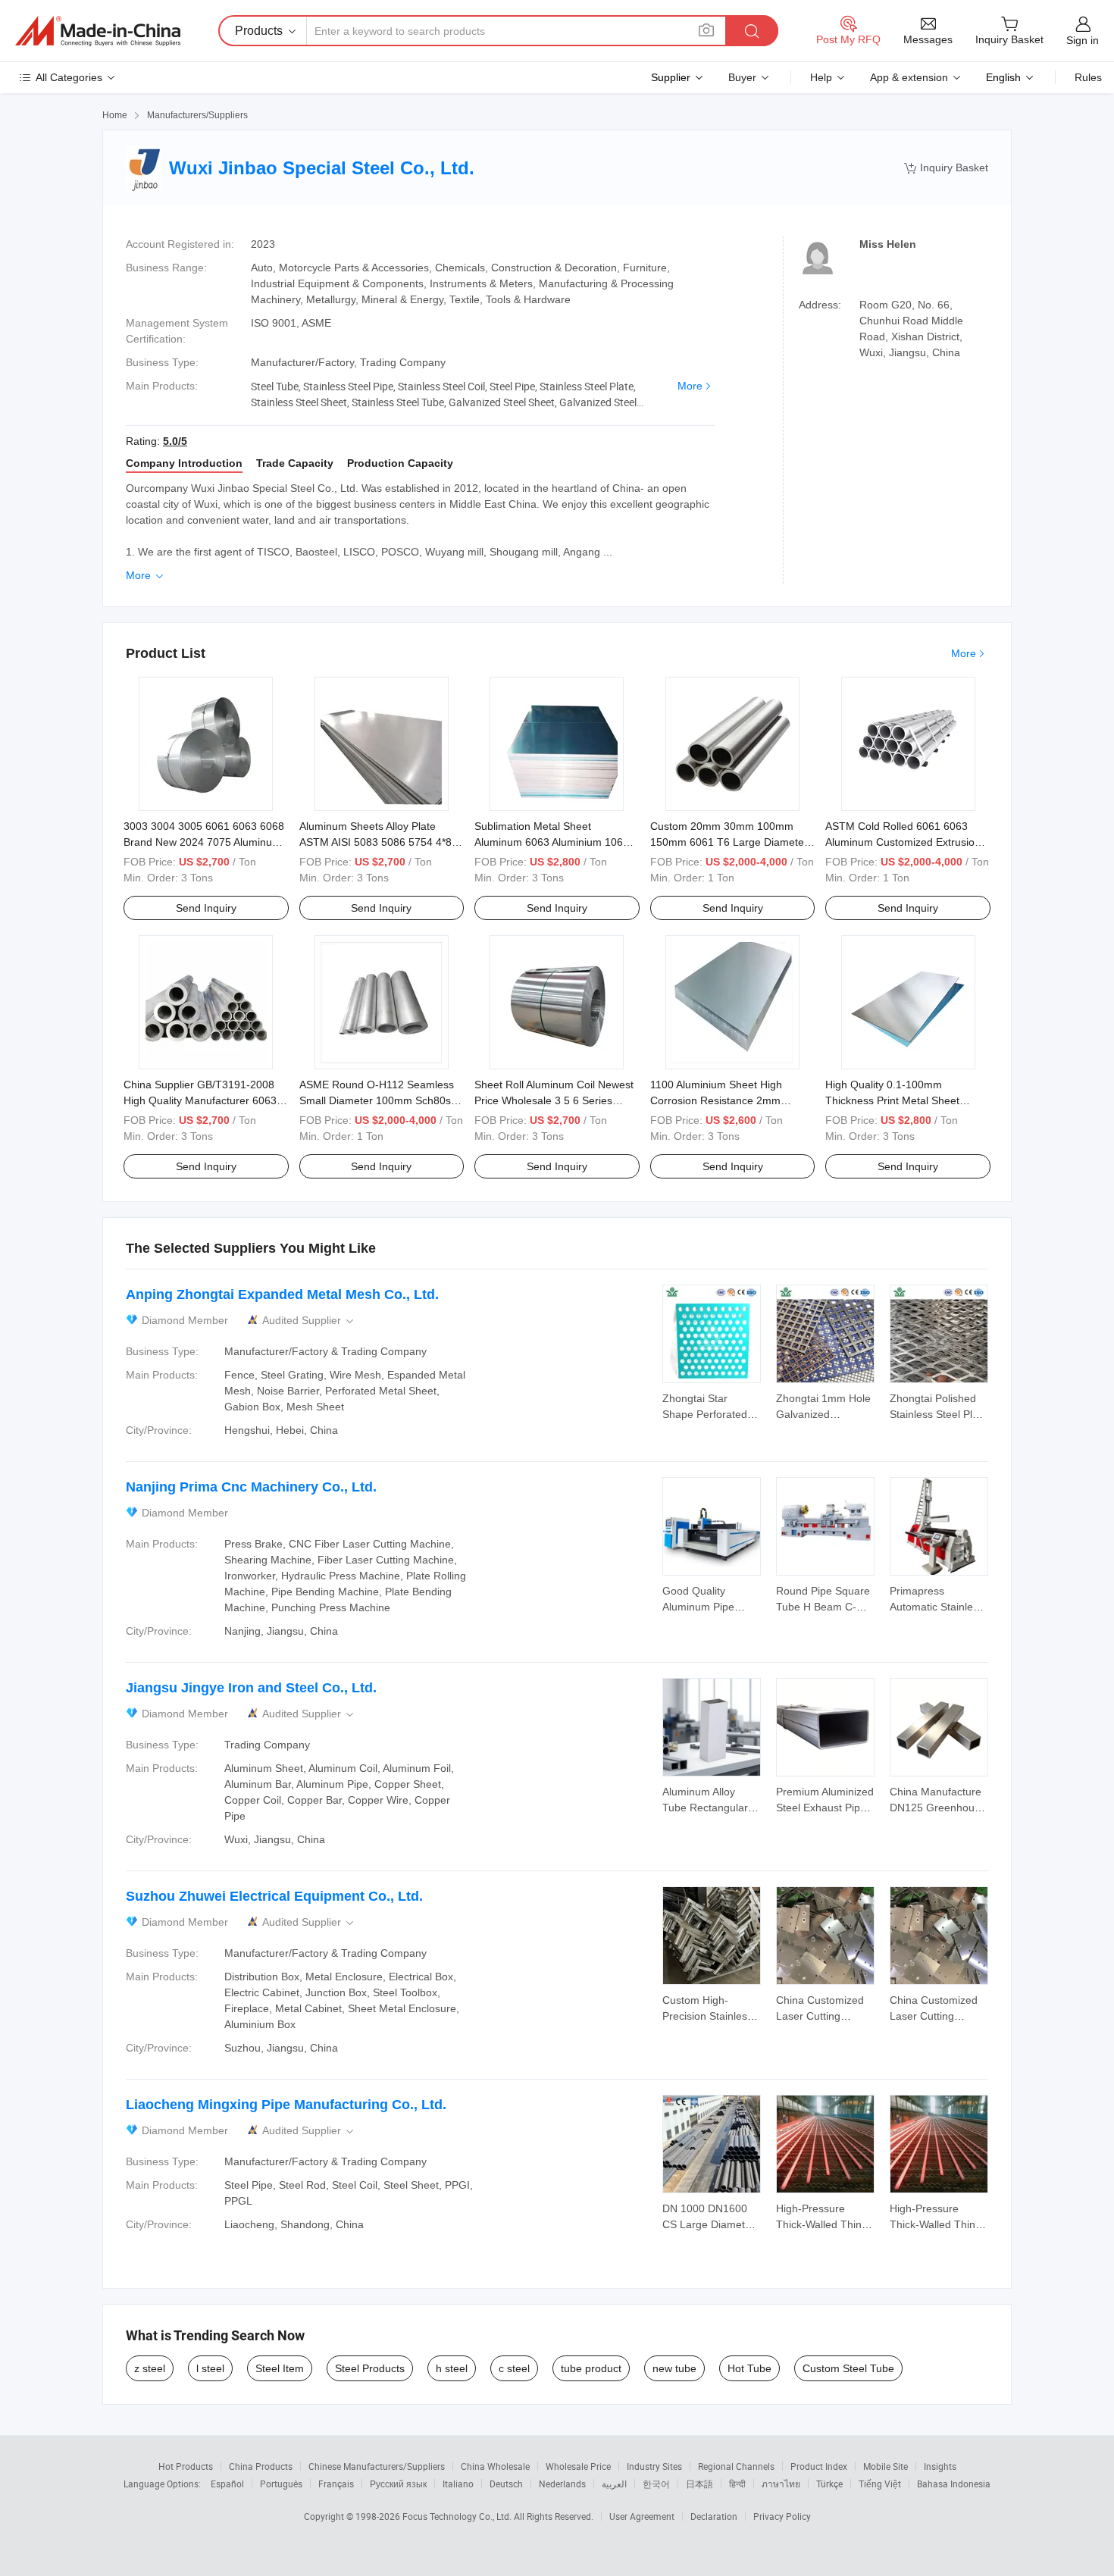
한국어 (656, 2484)
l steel (210, 2368)
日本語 (699, 2484)
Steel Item (280, 2368)
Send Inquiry (206, 908)
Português (281, 2484)
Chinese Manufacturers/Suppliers (377, 2466)
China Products (261, 2466)
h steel (452, 2368)
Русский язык (398, 2484)
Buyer (742, 77)
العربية (614, 2484)
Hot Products (186, 2466)
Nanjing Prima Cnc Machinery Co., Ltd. (251, 1487)
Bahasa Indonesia (954, 2484)
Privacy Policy (782, 2516)
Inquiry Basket (946, 168)
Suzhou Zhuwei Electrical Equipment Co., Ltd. (274, 1896)
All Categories (69, 77)
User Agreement (642, 2516)
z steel (150, 2368)
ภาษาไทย (781, 2484)
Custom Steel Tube (848, 2368)
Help (821, 77)
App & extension (909, 77)
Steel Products (370, 2368)
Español (227, 2484)
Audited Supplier (309, 1321)
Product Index (819, 2466)
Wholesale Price (578, 2466)
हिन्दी (737, 2484)
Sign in (1083, 40)
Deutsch (506, 2484)
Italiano (458, 2484)
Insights (940, 2466)
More (690, 386)
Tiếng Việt (880, 2484)
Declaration (714, 2516)
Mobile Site (886, 2466)
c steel (514, 2368)
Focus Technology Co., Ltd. (458, 2516)
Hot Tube (749, 2368)
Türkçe (829, 2484)
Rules (1088, 77)
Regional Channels (736, 2466)
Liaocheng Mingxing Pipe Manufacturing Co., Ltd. (286, 2105)
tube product (591, 2368)
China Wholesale (495, 2466)
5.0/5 (175, 441)
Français (336, 2484)
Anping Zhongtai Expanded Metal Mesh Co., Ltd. (282, 1294)
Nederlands (562, 2484)
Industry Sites (654, 2466)
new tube (674, 2368)
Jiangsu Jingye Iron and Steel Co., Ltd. (251, 1688)
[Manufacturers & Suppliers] (98, 31)
